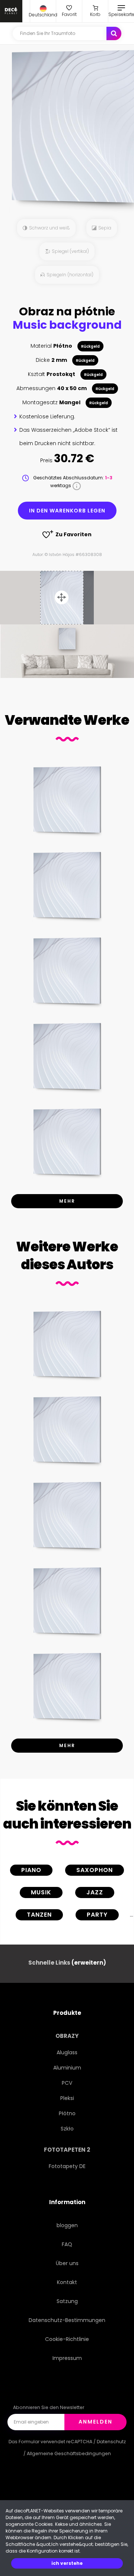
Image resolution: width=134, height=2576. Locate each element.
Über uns (67, 2263)
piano (31, 1870)
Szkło (67, 2129)
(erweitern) (89, 1963)
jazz (95, 1892)
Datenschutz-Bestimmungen (67, 2320)
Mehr (67, 1201)
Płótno (67, 2113)
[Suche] (114, 33)
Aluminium (67, 2068)
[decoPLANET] (11, 11)
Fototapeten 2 (67, 2150)
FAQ (67, 2244)
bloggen (67, 2225)
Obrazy (67, 2036)
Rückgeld (90, 346)
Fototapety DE (67, 2166)
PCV (67, 2083)
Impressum (67, 2358)
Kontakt (67, 2282)
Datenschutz (111, 2442)
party (97, 1915)
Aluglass (67, 2052)
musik (41, 1892)
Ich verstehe (67, 2563)
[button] (43, 11)
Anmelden (95, 2422)
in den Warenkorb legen (67, 511)
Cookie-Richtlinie (67, 2339)
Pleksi (67, 2098)
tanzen (39, 1915)
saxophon (95, 1870)
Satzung (67, 2301)
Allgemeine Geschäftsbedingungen (69, 2453)
